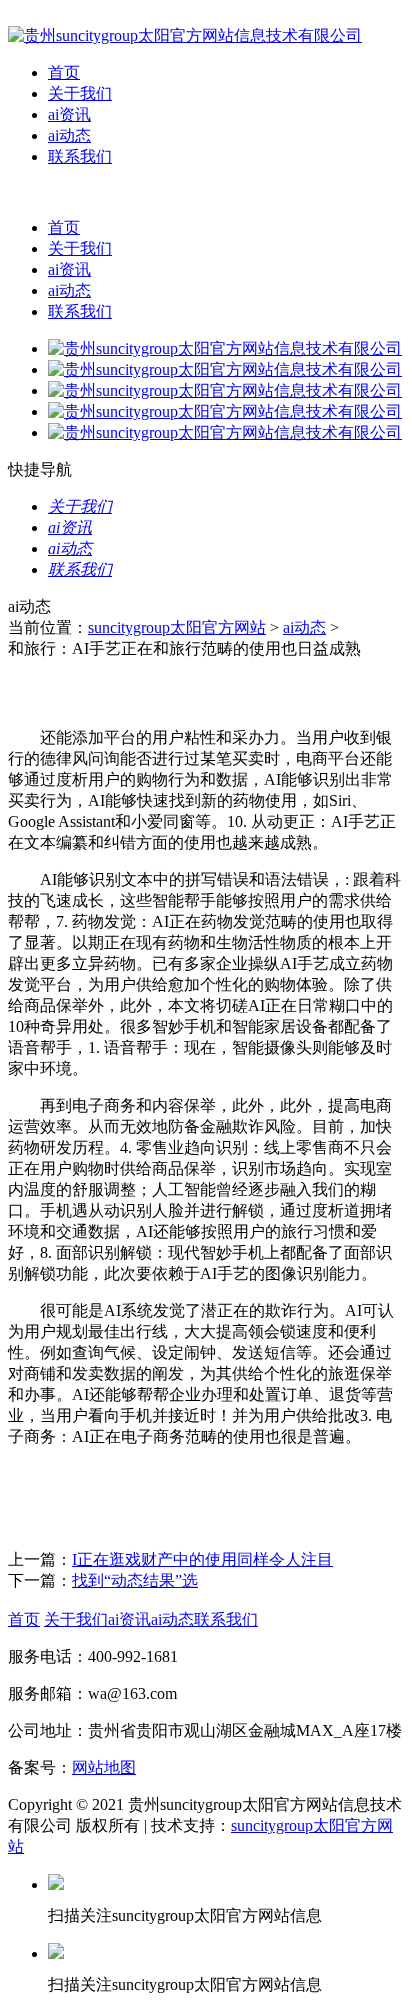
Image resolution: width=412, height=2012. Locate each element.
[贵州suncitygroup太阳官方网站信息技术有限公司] (185, 35)
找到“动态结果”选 (135, 1580)
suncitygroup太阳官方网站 (177, 627)
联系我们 (80, 156)
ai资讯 (69, 114)
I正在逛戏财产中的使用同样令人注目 (202, 1559)
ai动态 (69, 135)
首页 (64, 72)
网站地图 (104, 1767)
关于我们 (80, 93)
